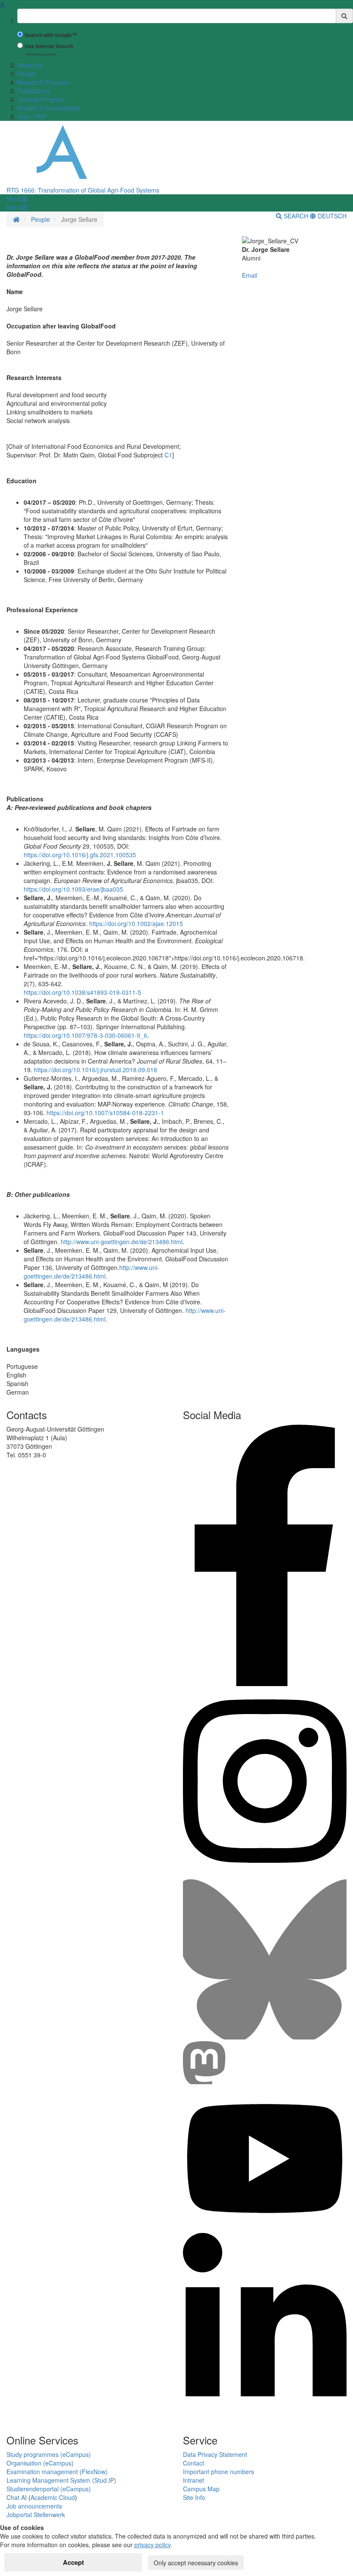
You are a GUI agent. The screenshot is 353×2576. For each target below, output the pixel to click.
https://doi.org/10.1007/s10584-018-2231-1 (105, 1113)
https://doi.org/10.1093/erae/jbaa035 (73, 889)
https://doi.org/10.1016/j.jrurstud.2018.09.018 (96, 1070)
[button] (17, 199)
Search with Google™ (51, 35)
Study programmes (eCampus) (49, 2454)
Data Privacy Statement (215, 2454)
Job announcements (34, 2506)
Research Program (43, 82)
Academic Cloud (53, 2497)
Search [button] (296, 216)
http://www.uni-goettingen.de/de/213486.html (122, 1242)
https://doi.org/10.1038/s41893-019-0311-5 (82, 992)
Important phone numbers (218, 2472)
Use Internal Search (49, 46)
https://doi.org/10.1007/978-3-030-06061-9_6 (85, 1035)
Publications (34, 91)
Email (249, 275)
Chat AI (17, 2497)
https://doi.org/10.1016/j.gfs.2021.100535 (80, 855)
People (27, 74)
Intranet (194, 2480)
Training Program (41, 99)
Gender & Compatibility (49, 108)
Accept (73, 2562)
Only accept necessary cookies (196, 2563)
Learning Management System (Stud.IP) (61, 2480)
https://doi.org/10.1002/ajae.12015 (136, 923)
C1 (167, 455)
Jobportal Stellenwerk (36, 2515)
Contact (194, 2463)
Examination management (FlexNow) (57, 2472)
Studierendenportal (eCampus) (49, 2489)
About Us (30, 65)
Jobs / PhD (32, 117)
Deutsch (331, 216)
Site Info (194, 2497)
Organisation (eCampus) (40, 2463)
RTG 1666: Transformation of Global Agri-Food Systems (83, 190)
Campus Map (201, 2489)
